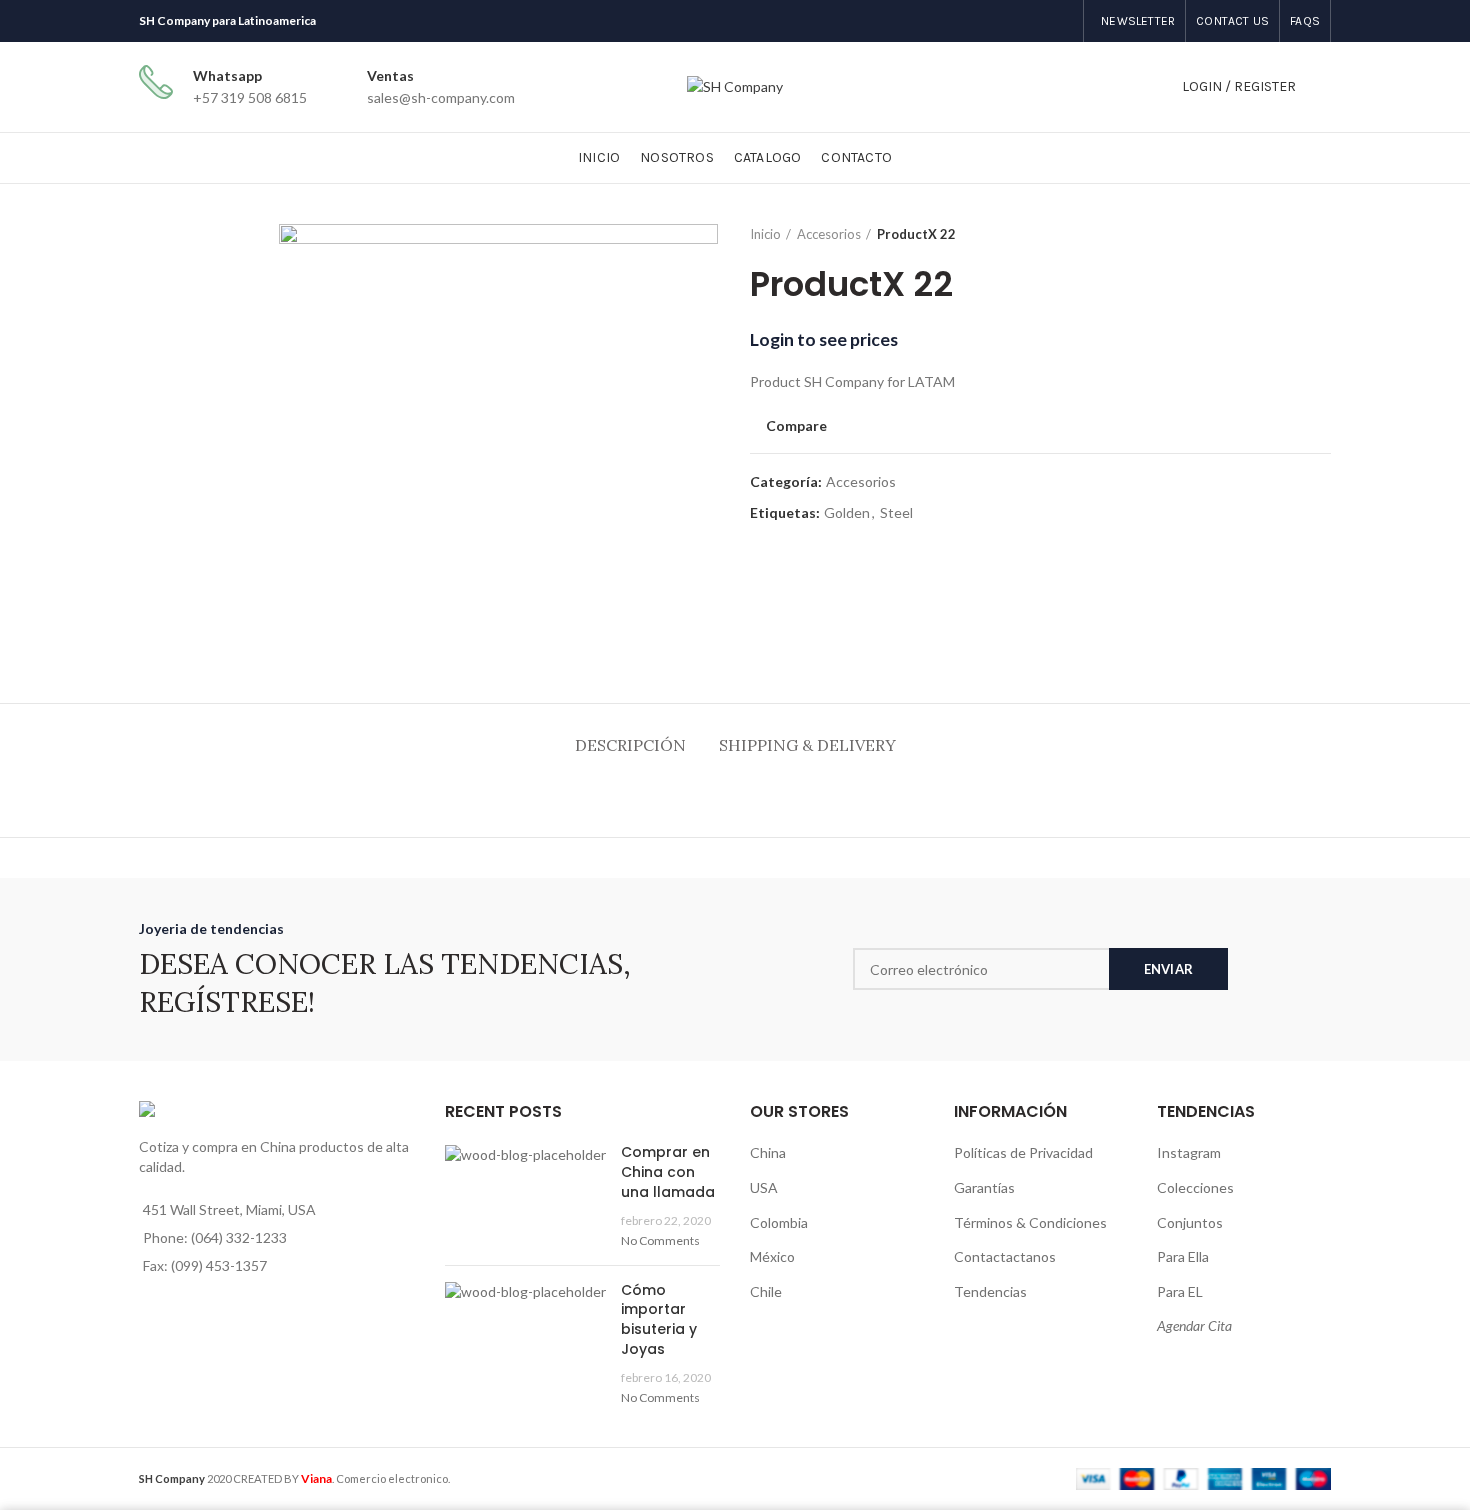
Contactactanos (1005, 1256)
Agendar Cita (1194, 1325)
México (772, 1256)
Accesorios (829, 234)
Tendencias (990, 1291)
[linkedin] (1055, 21)
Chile (766, 1291)
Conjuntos (1190, 1222)
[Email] (1043, 21)
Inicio (765, 234)
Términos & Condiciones (1030, 1222)
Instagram (1189, 1152)
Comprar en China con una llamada (668, 1171)
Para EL (1180, 1291)
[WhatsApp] (1067, 21)
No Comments (660, 1240)
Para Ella (1183, 1256)
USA (764, 1187)
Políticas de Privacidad (1023, 1152)
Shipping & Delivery (807, 745)
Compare (796, 426)
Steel (896, 513)
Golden (847, 513)
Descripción (630, 745)
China (768, 1152)
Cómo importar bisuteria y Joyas (659, 1319)
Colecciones (1195, 1187)
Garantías (984, 1187)
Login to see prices (824, 339)
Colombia (779, 1222)
